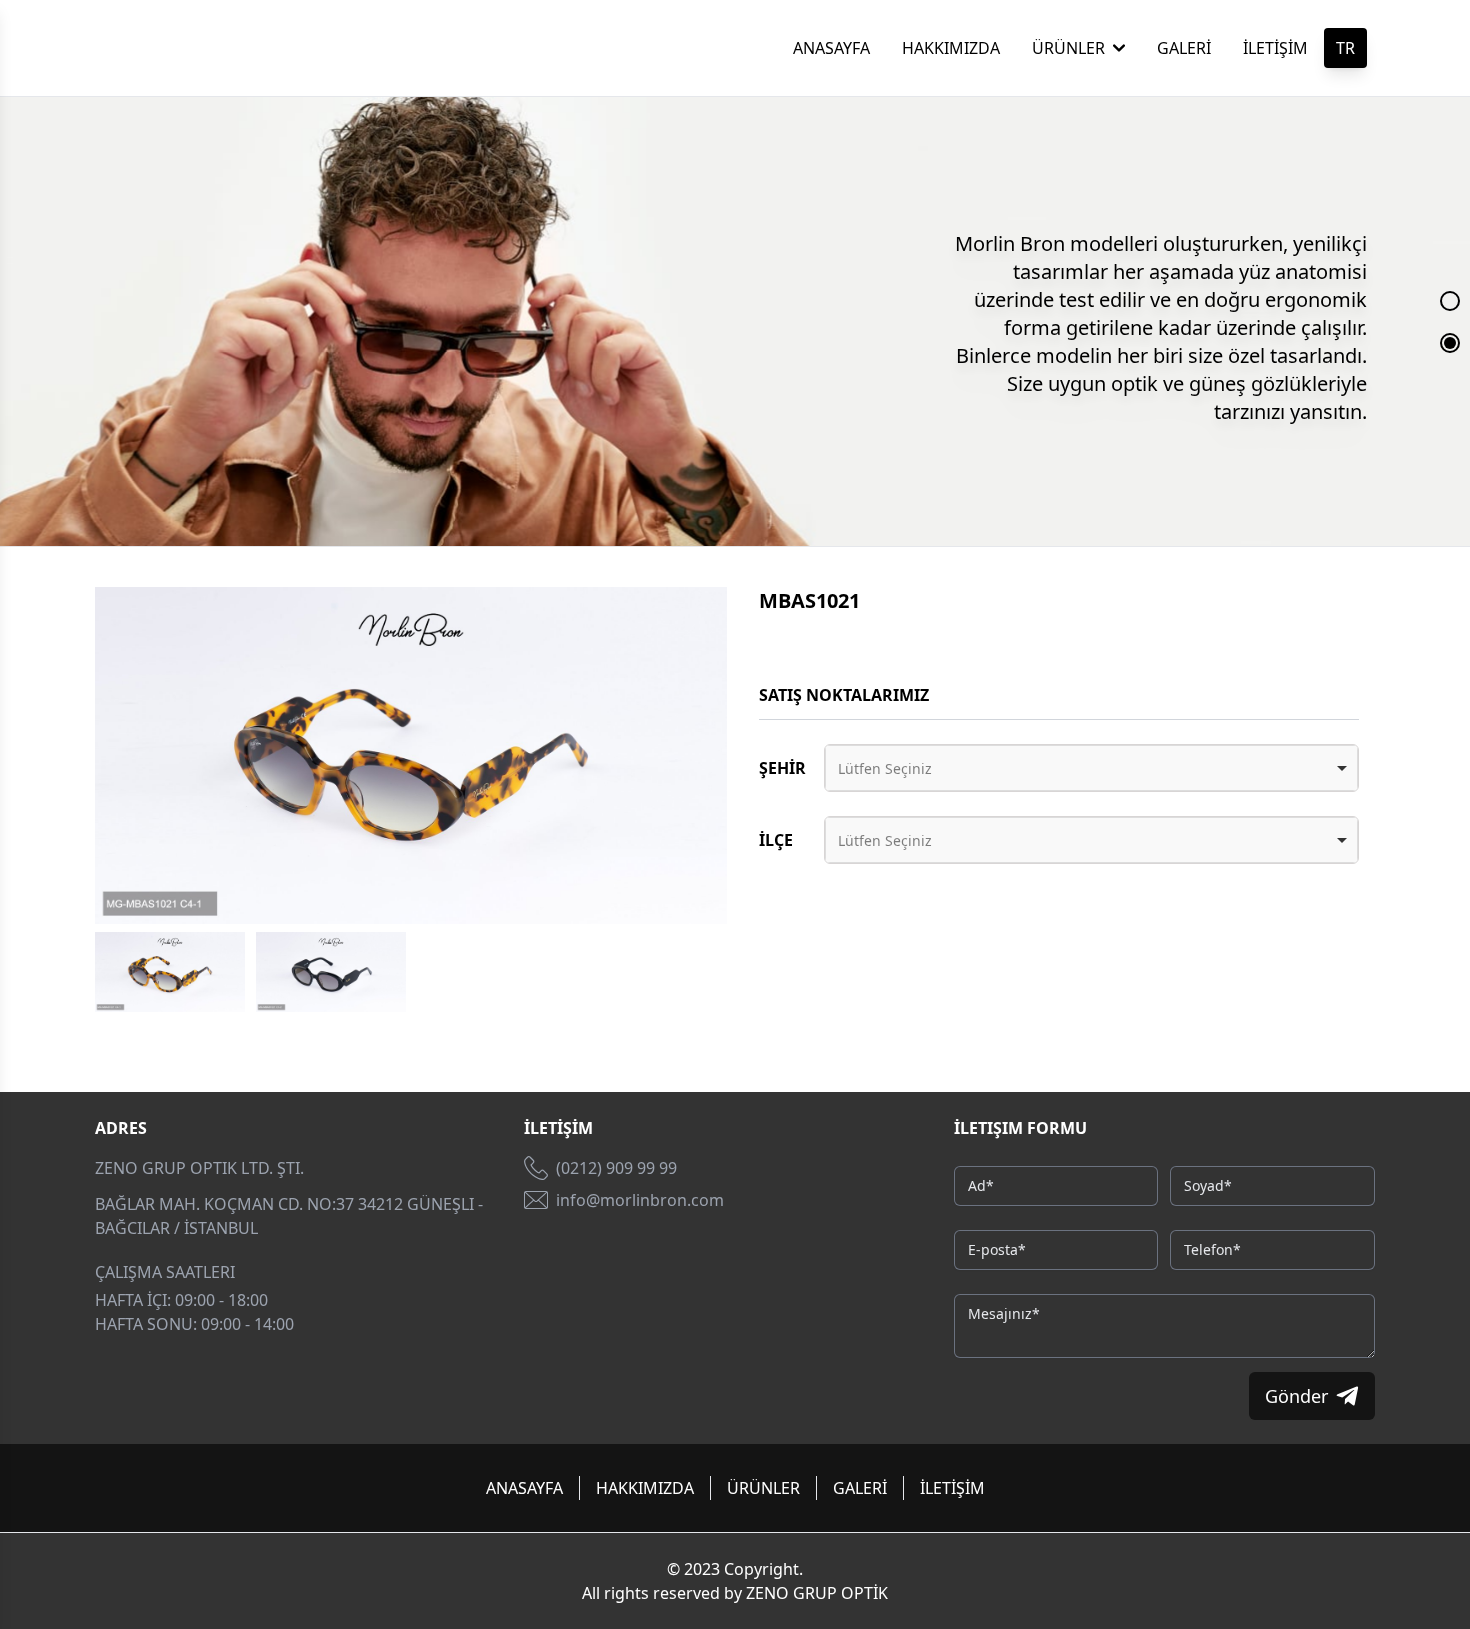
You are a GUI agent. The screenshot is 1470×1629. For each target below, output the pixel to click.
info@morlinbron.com (640, 1200)
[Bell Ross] (206, 48)
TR (1345, 48)
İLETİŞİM (1275, 48)
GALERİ (1184, 48)
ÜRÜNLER (1068, 48)
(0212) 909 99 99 (616, 1168)
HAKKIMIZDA (951, 48)
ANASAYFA (831, 48)
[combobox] (1091, 768)
